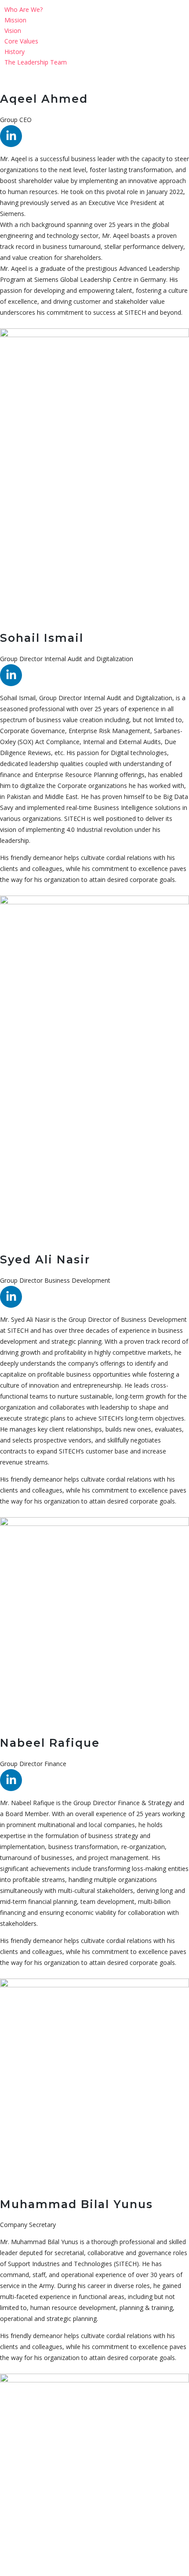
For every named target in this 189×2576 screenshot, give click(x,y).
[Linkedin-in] (11, 136)
